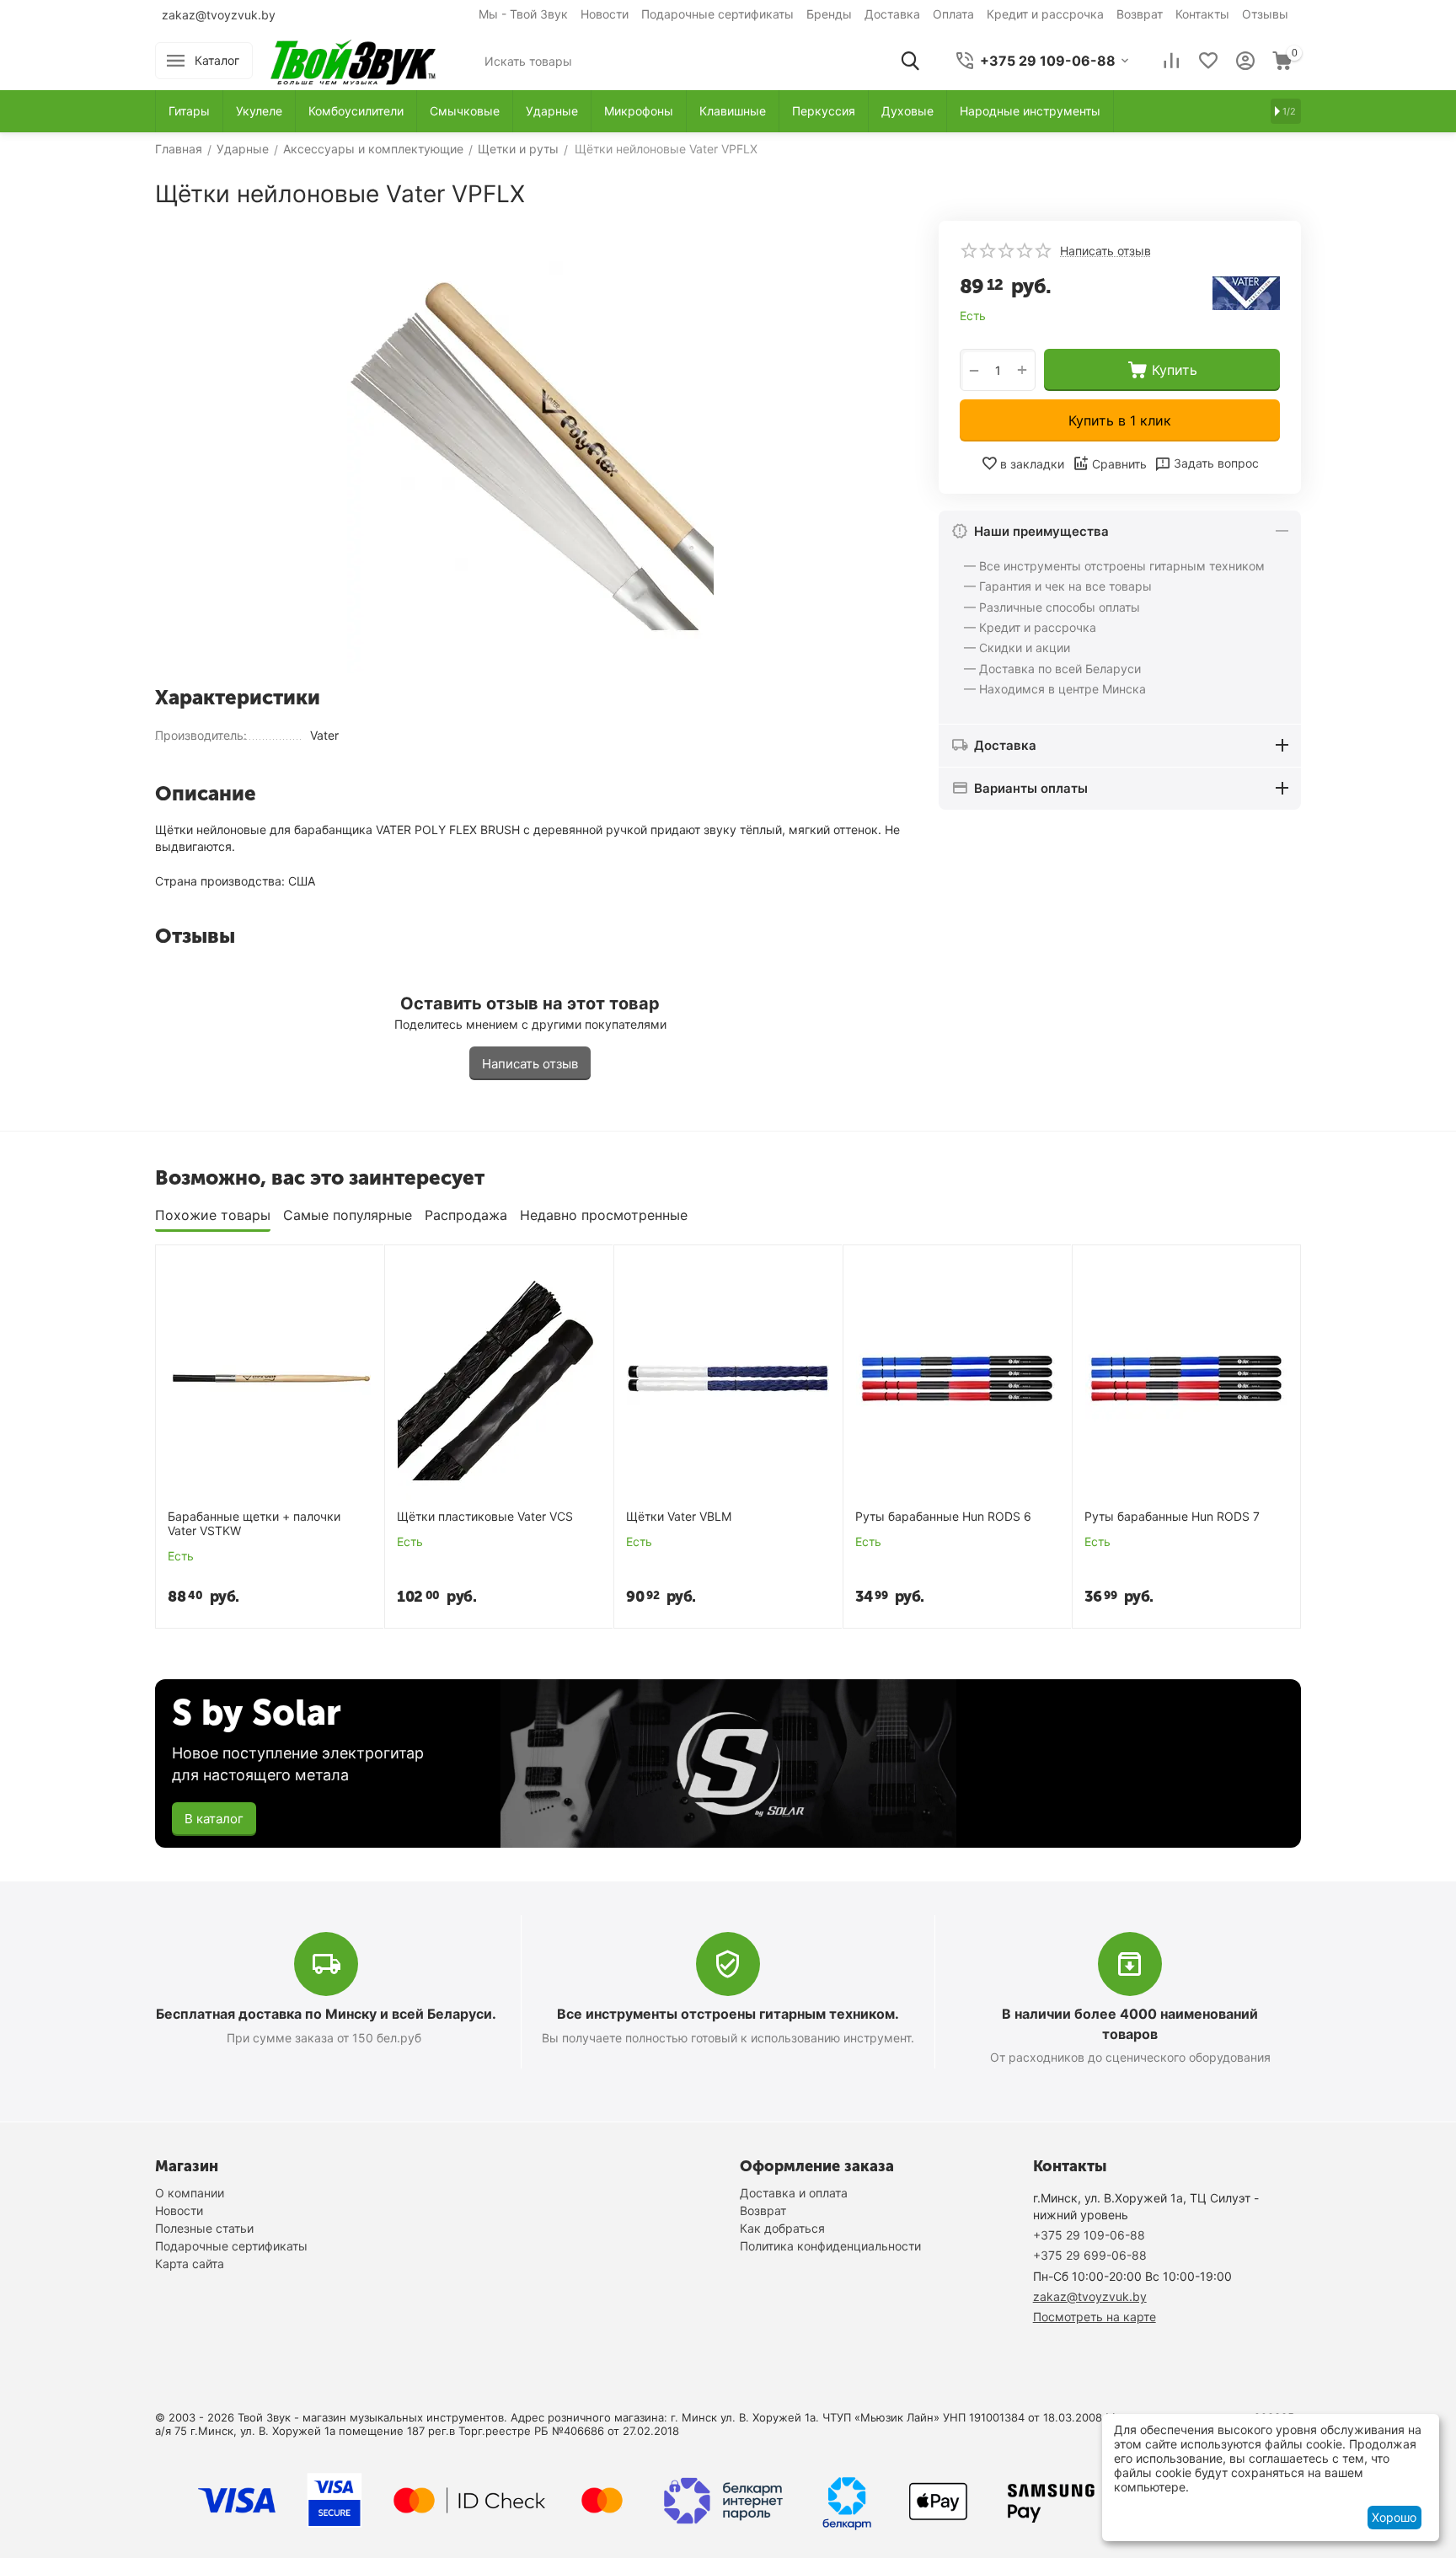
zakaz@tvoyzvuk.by (219, 15)
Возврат (1140, 14)
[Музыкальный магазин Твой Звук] (353, 59)
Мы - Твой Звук (523, 14)
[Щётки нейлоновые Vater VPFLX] (530, 447)
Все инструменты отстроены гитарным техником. (728, 2014)
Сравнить (1119, 464)
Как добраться (782, 2228)
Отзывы (1265, 14)
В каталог (214, 1819)
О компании (190, 2193)
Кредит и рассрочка (1045, 14)
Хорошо (1394, 2517)
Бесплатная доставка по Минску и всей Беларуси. (326, 2014)
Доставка (892, 14)
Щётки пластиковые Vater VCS (485, 1517)
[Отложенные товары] (1208, 61)
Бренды (829, 14)
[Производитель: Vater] (1246, 292)
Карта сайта (190, 2264)
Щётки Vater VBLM (679, 1517)
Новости (605, 14)
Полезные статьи (204, 2228)
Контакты (1202, 14)
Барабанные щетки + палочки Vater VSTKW (254, 1524)
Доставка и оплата (794, 2193)
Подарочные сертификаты (717, 14)
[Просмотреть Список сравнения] (1171, 61)
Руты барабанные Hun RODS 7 (1172, 1517)
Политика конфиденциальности (830, 2246)
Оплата (953, 14)
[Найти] (910, 61)
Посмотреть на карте (1095, 2317)
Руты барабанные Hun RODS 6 (943, 1517)
